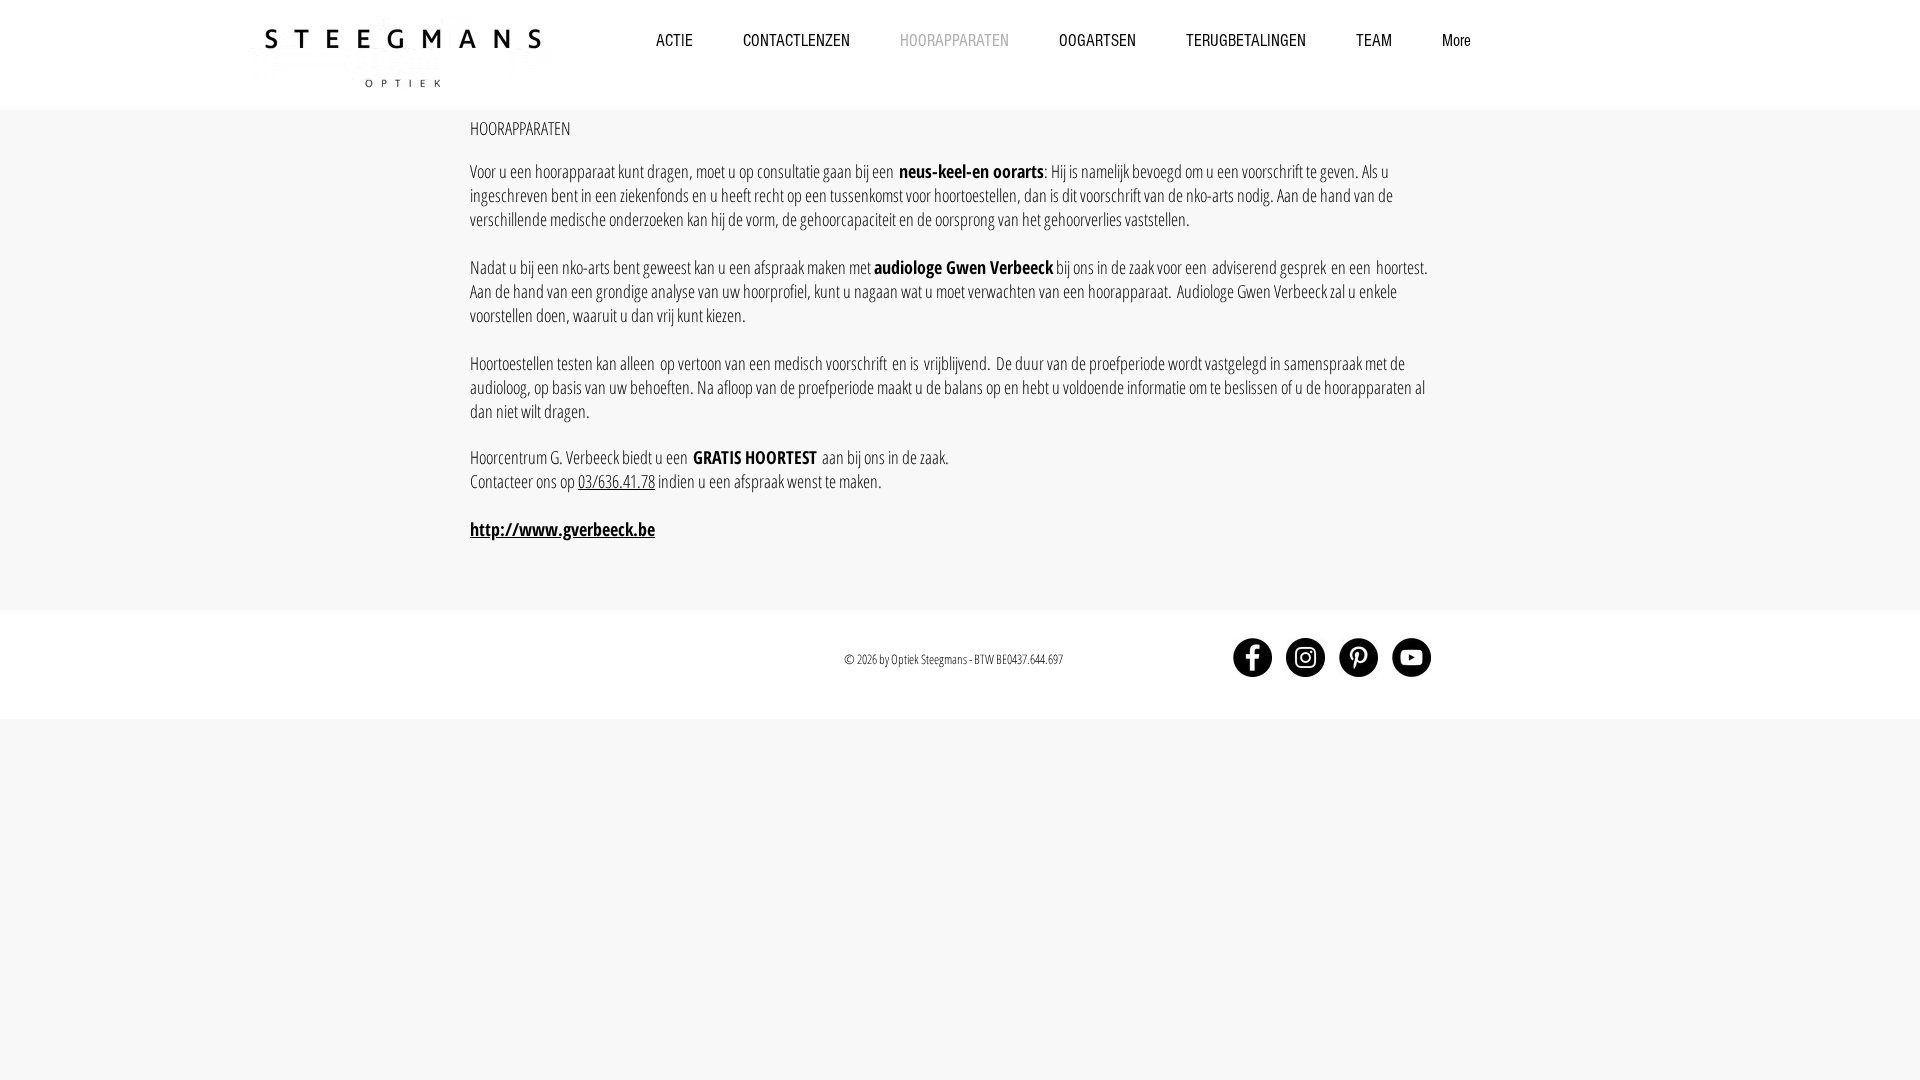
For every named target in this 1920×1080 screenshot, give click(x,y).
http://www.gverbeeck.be (562, 529)
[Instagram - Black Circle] (1305, 657)
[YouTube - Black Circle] (1411, 657)
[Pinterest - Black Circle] (1358, 657)
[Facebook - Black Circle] (1252, 657)
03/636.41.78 (616, 481)
